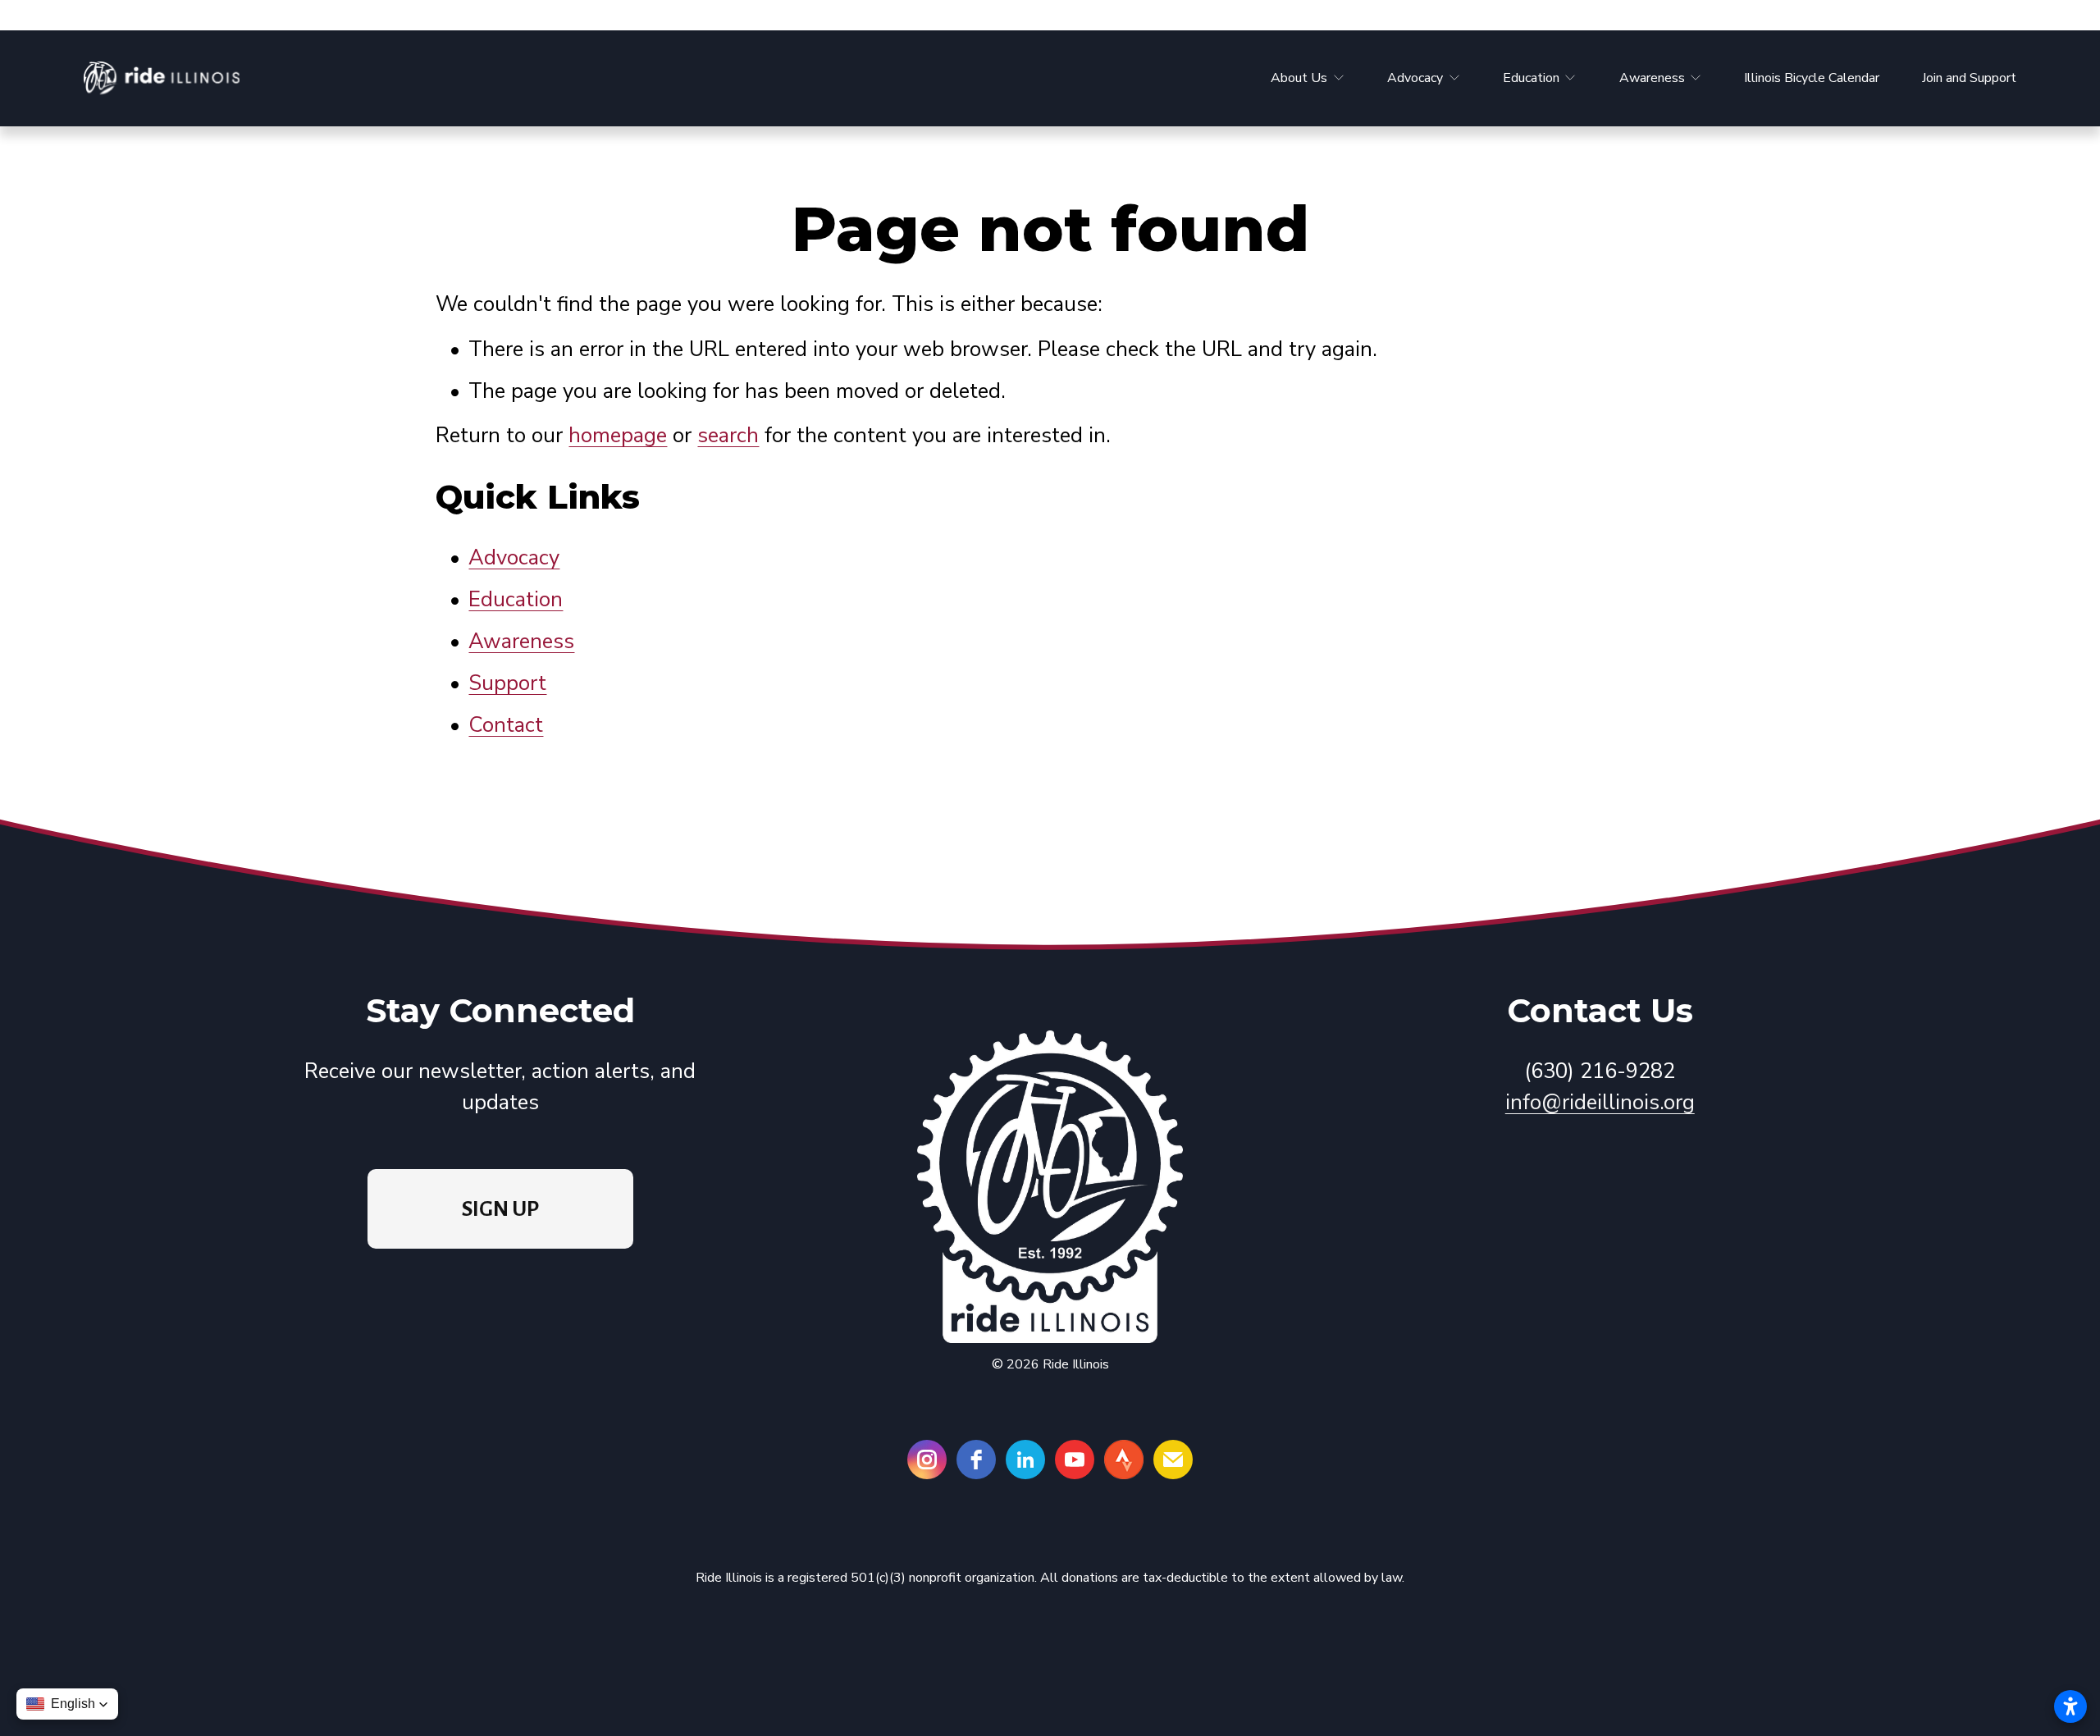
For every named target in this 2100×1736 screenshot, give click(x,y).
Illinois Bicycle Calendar (1812, 78)
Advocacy (514, 557)
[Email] (1173, 1460)
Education (516, 599)
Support (507, 683)
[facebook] (976, 1460)
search (728, 435)
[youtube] (1075, 1460)
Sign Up (500, 1209)
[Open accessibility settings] (2070, 1706)
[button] (67, 1704)
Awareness (521, 641)
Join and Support (1969, 78)
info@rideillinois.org (1600, 1102)
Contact (506, 725)
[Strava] (1124, 1460)
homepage (618, 435)
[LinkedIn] (1025, 1460)
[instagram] (927, 1460)
